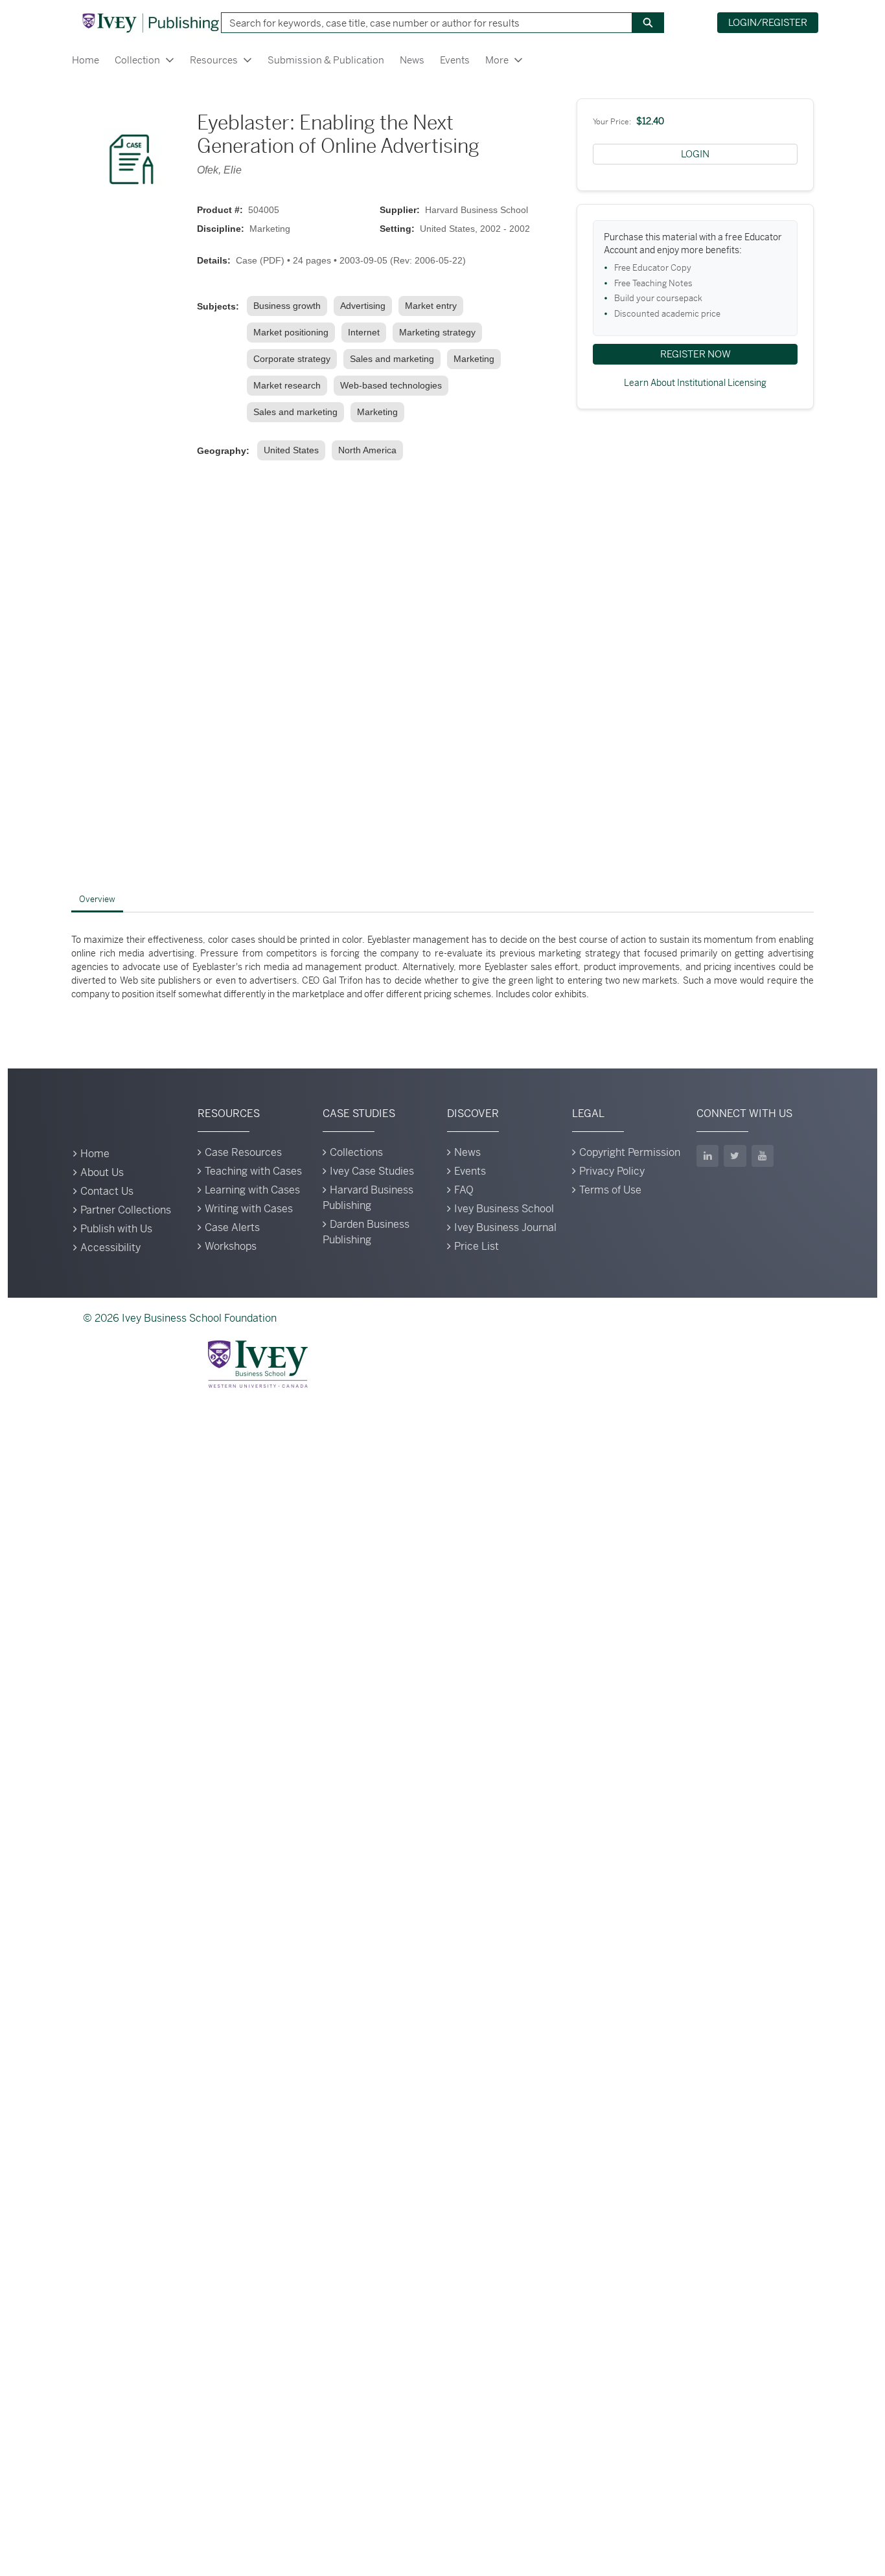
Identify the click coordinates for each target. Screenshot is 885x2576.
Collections (356, 1152)
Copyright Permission (630, 1152)
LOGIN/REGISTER (768, 22)
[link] (290, 306)
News (412, 60)
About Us (102, 1172)
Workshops (231, 1246)
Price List (477, 1246)
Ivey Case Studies (372, 1171)
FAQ (464, 1190)
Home (86, 60)
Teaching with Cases (253, 1171)
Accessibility (110, 1248)
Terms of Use (610, 1190)
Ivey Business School (504, 1209)
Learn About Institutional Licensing (695, 383)
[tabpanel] (442, 967)
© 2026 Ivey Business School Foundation (180, 1318)
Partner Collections (126, 1210)
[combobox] (422, 23)
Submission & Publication (326, 60)
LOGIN (695, 154)
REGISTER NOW (695, 354)
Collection (137, 60)
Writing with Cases (249, 1209)
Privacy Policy (612, 1171)
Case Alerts (232, 1227)
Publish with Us (116, 1229)
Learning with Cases (252, 1190)
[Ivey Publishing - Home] (150, 23)
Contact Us (107, 1191)
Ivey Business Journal (505, 1227)
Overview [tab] (97, 899)
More (497, 60)
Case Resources (243, 1152)
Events (455, 60)
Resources (214, 60)
